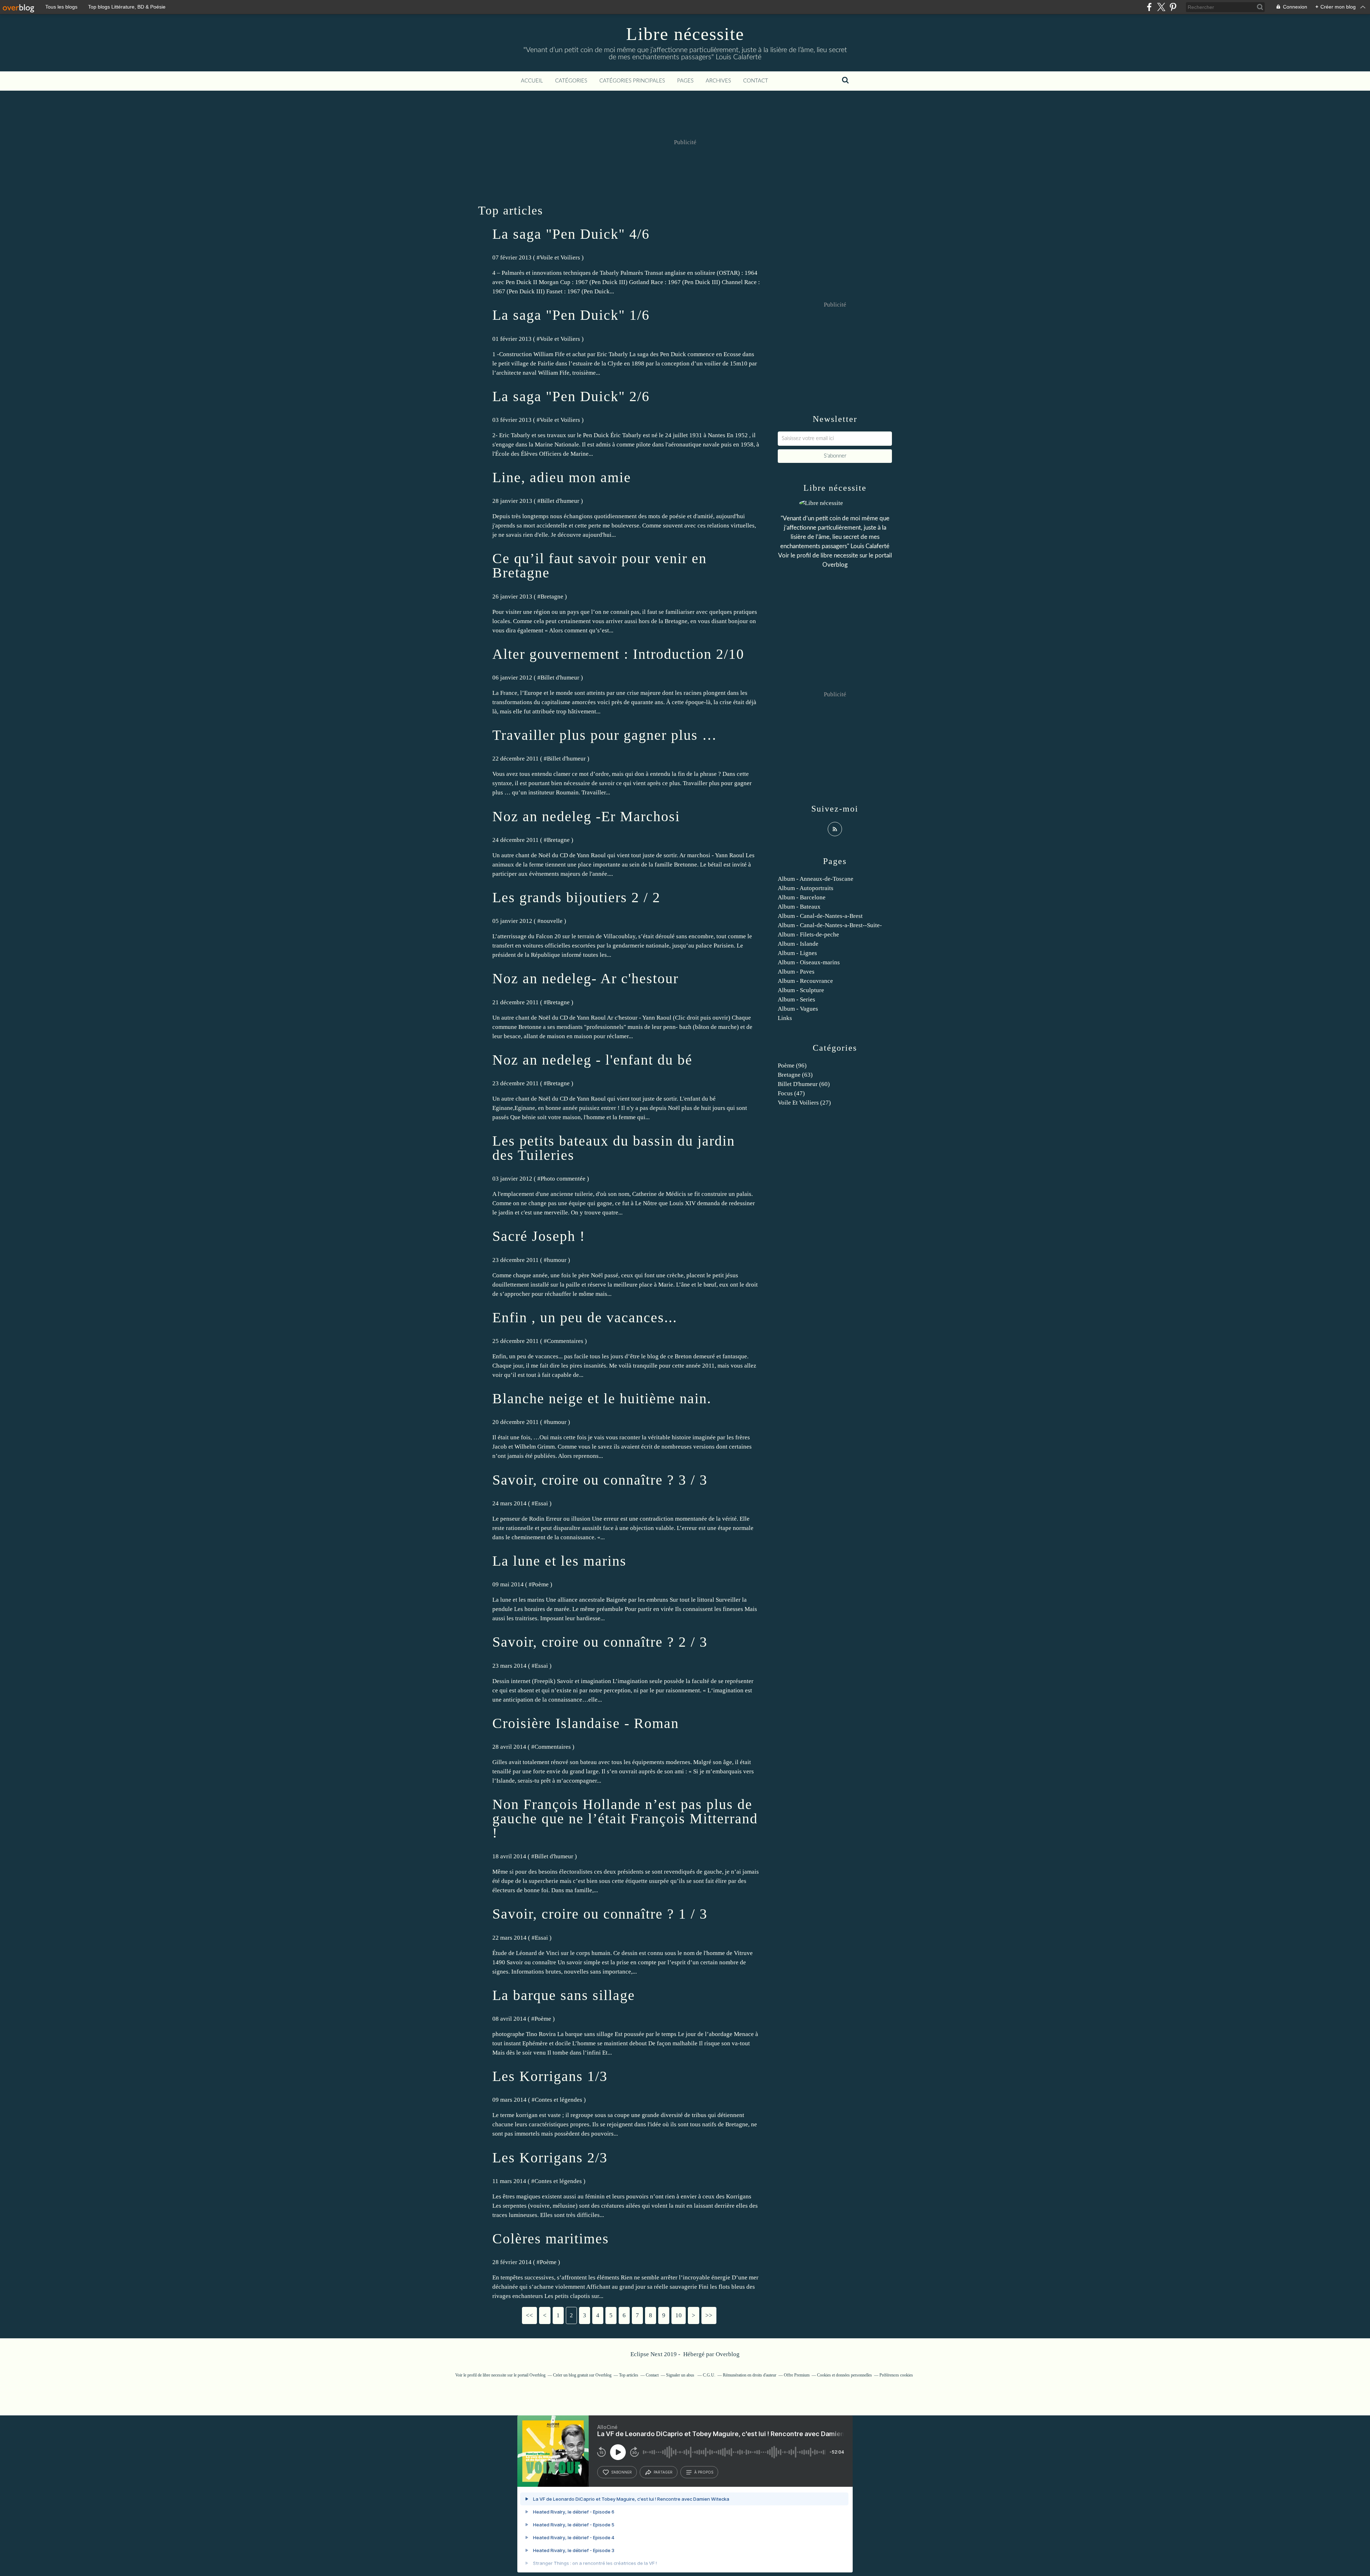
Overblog (728, 2354)
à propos (704, 2472)
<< (529, 2315)
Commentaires (565, 1341)
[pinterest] (1173, 7)
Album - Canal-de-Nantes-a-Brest (820, 916)
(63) (795, 1075)
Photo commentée (563, 1179)
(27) (804, 1103)
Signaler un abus (681, 2375)
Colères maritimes (551, 2239)
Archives (718, 81)
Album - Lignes (797, 953)
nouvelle (552, 921)
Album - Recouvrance (805, 981)
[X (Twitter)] (1161, 7)
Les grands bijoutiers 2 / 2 (576, 897)
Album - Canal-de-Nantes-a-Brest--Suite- (830, 925)
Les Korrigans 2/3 (550, 2158)
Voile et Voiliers (560, 257)
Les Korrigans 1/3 (550, 2076)
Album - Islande (798, 944)
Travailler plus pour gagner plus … (605, 735)
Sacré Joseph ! (539, 1236)
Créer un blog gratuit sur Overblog (582, 2375)
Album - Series (796, 999)
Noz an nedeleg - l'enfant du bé (592, 1060)
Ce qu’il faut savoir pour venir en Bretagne (600, 565)
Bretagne (552, 597)
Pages (685, 81)
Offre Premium (797, 2375)
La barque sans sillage (564, 1995)
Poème (540, 1584)
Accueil (532, 81)
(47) (791, 1093)
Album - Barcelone (802, 897)
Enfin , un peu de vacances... (585, 1317)
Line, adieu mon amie (562, 477)
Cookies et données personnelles (844, 2375)
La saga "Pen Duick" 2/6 (571, 396)
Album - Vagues (798, 1009)
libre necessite (839, 555)
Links (785, 1018)
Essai (541, 1503)
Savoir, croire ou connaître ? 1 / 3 (600, 1914)
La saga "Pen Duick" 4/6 (571, 234)
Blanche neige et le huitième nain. (602, 1398)
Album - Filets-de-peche (808, 935)
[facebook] (1149, 7)
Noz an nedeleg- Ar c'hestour (585, 978)
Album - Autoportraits (806, 888)
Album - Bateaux (799, 907)
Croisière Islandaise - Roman (586, 1723)
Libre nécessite (685, 34)
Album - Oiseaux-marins (809, 962)
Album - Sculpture (801, 990)
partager (663, 2472)
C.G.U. (709, 2375)
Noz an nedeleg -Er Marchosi (586, 816)
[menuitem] (532, 81)
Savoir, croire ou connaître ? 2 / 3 (600, 1642)
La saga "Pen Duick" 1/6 (571, 315)
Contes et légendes (559, 2100)
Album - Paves (796, 972)
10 (679, 2315)
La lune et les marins (559, 1561)
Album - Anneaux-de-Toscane (816, 879)
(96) (792, 1065)
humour (557, 1260)
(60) (804, 1084)
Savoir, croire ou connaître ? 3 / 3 (600, 1480)
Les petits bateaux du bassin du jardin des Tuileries (614, 1148)
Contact (756, 81)
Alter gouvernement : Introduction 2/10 (618, 654)
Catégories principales (632, 81)
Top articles (629, 2375)
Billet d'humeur (560, 501)
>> (709, 2315)
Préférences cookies (896, 2375)
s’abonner (621, 2472)
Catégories (571, 81)
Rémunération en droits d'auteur (750, 2375)
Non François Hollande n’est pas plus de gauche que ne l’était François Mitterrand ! (625, 1819)
